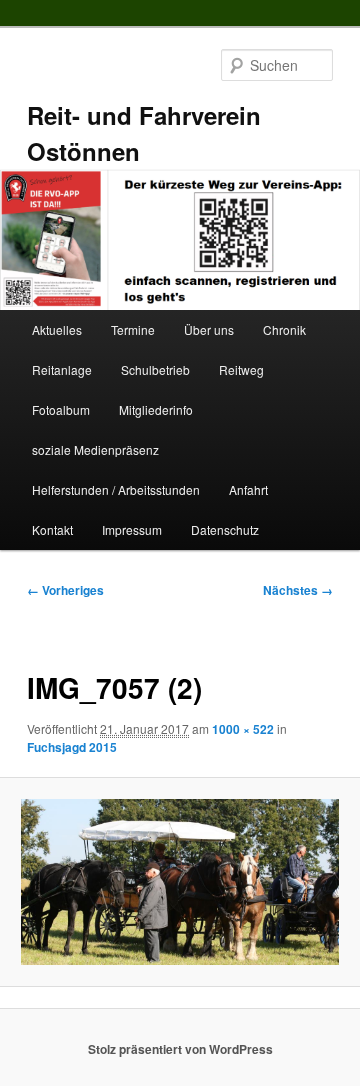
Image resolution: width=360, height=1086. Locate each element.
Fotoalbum (61, 409)
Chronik (284, 329)
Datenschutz (225, 529)
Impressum (132, 529)
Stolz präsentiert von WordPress (180, 1049)
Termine (133, 329)
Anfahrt (248, 489)
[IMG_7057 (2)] (179, 882)
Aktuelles (57, 329)
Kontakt (52, 529)
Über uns (209, 329)
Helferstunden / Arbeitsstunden (116, 489)
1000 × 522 (243, 729)
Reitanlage (62, 369)
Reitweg (241, 369)
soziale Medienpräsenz (95, 449)
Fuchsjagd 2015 (72, 747)
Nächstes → (298, 590)
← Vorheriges (65, 590)
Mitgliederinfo (156, 409)
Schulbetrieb (155, 369)
